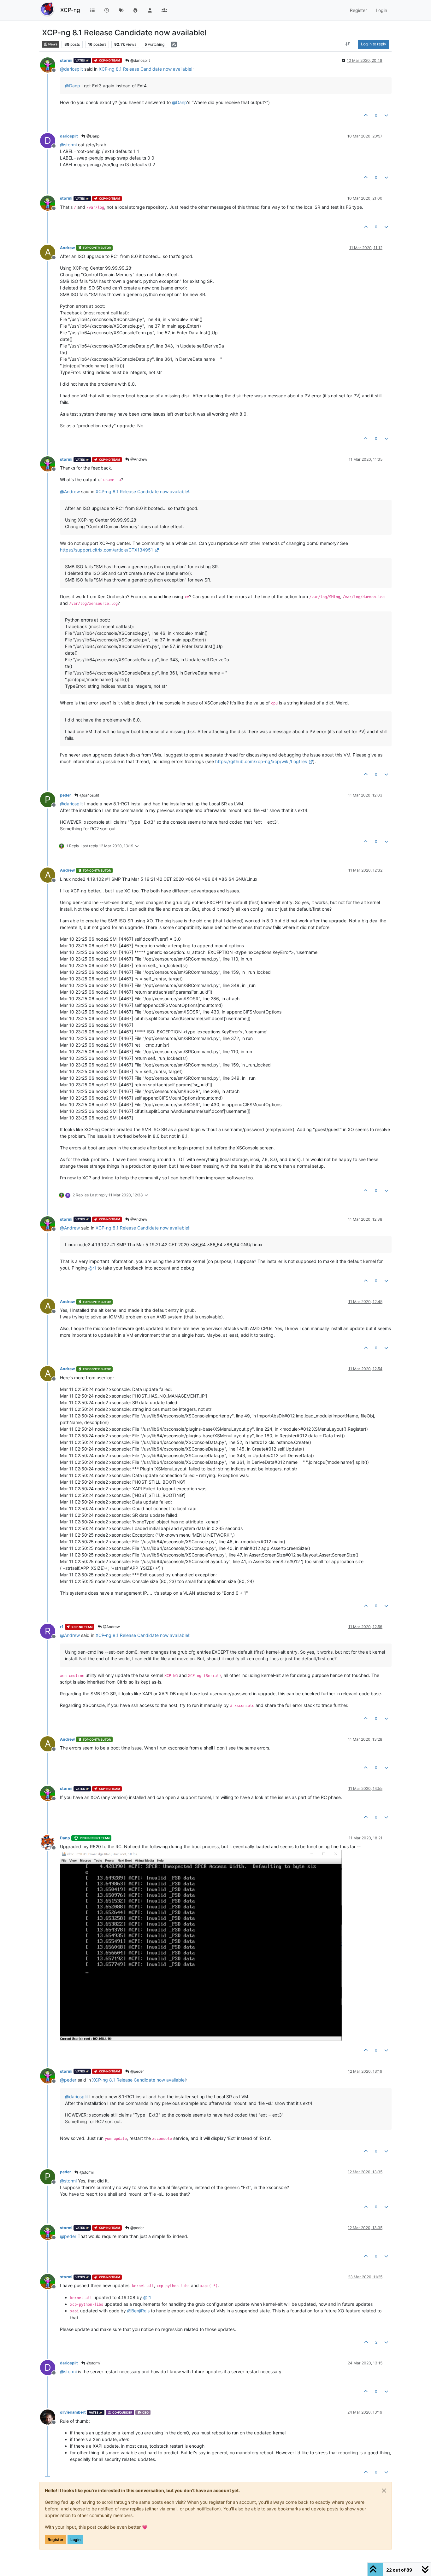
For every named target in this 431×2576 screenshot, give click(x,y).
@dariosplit (140, 60)
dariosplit (69, 136)
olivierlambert (73, 2412)
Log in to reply (374, 44)
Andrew (67, 248)
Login (75, 2540)
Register (56, 2540)
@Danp (92, 136)
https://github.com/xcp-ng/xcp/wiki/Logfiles (261, 761)
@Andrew (138, 459)
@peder (137, 2071)
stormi (66, 60)
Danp (65, 1838)
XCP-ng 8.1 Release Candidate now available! (146, 69)
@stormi (86, 2172)
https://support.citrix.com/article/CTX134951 (106, 550)
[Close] (384, 2491)
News (53, 44)
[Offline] (50, 64)
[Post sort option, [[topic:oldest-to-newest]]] (348, 44)
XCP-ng (70, 10)
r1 (62, 1627)
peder (65, 795)
